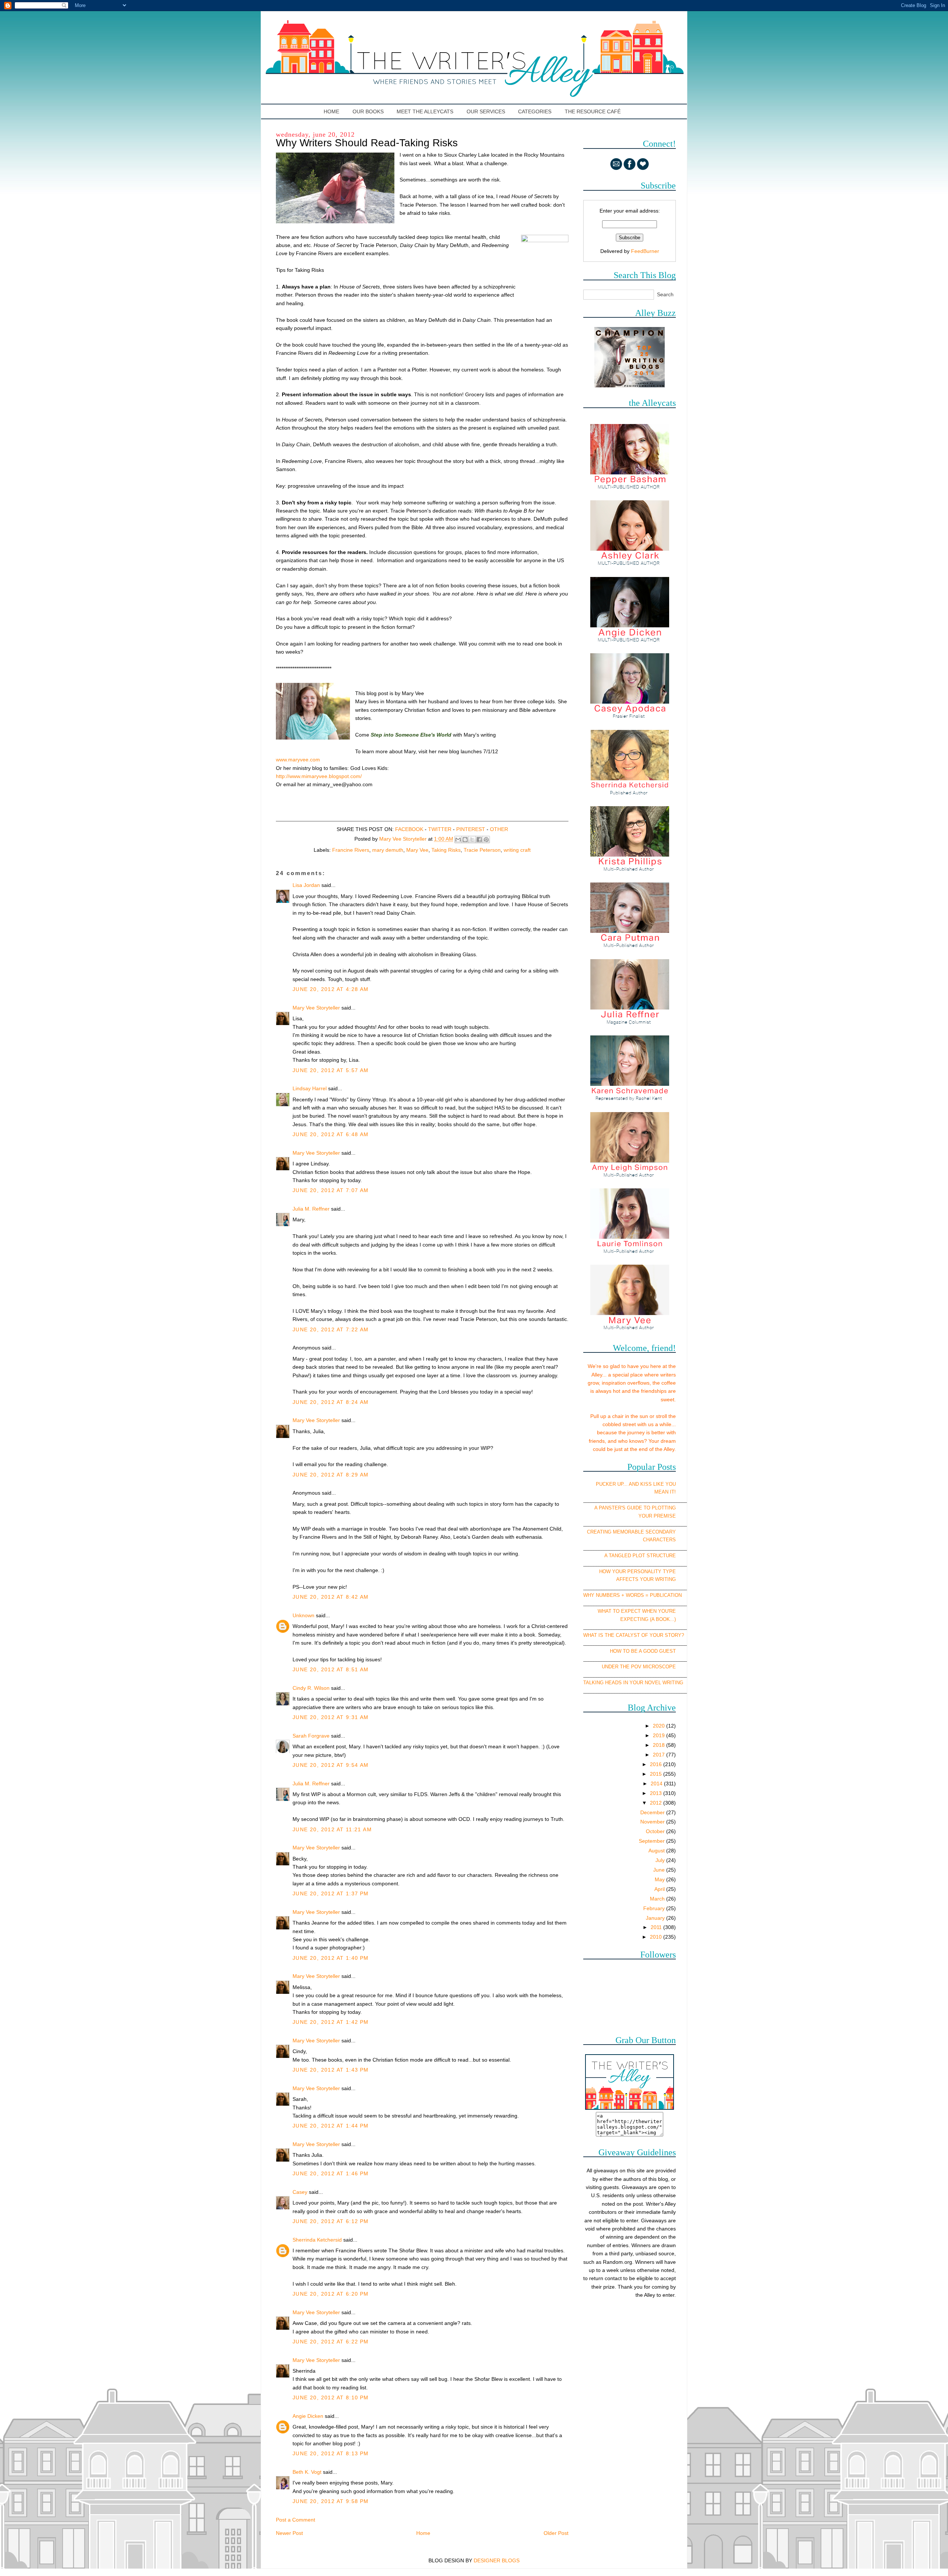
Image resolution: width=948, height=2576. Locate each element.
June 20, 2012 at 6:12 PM (331, 2221)
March (658, 1899)
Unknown (303, 1615)
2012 (657, 1803)
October (656, 1831)
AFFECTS (627, 1579)
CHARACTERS (659, 1540)
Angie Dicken (308, 2416)
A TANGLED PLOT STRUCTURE (640, 1556)
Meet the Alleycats (425, 111)
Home (332, 111)
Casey (300, 2192)
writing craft (517, 850)
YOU (671, 1484)
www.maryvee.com (298, 760)
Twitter (440, 829)
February (655, 1908)
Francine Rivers (351, 850)
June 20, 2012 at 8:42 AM (331, 1597)
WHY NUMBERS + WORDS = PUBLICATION (632, 1595)
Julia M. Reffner (311, 1209)
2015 (657, 1774)
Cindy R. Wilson (311, 1688)
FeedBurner (645, 251)
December (653, 1812)
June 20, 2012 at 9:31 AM (331, 1717)
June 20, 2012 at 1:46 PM (331, 2173)
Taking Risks (446, 850)
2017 (660, 1755)
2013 (657, 1793)
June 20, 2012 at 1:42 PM (331, 2022)
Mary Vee (417, 850)
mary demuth (388, 850)
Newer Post (289, 2533)
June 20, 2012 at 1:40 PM (331, 1958)
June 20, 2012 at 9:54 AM (331, 1765)
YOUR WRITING (658, 1579)
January (656, 1918)
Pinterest (471, 829)
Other (499, 829)
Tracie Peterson (482, 850)
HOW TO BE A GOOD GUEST (643, 1651)
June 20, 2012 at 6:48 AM (331, 1134)
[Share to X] (472, 840)
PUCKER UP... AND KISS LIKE (630, 1484)
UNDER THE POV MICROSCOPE (639, 1667)
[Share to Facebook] (479, 840)
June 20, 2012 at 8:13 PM (331, 2453)
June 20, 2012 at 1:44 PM (331, 2126)
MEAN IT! (665, 1492)
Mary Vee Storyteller (316, 1008)
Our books (368, 111)
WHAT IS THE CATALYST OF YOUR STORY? (634, 1635)
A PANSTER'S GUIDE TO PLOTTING (635, 1508)
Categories (535, 111)
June (660, 1870)
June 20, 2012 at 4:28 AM (331, 989)
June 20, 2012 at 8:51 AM (331, 1669)
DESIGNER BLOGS (497, 2560)
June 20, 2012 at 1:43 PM (331, 2070)
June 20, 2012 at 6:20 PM (331, 2294)
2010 (657, 1937)
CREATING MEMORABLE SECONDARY (631, 1532)
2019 (660, 1735)
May (660, 1879)
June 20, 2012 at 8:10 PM (331, 2398)
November (653, 1822)
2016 (657, 1764)
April (660, 1889)
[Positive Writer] (630, 386)
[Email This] (458, 840)
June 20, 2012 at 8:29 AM (331, 1475)
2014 (657, 1783)
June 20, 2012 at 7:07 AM (331, 1190)
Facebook (409, 829)
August (657, 1851)
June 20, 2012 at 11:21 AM (332, 1829)
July (661, 1860)
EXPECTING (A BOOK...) (648, 1619)
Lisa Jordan (306, 885)
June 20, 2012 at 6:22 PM (331, 2342)
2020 (660, 1726)
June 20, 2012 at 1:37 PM (331, 1893)
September (652, 1841)
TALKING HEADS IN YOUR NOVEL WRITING (633, 1683)
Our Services (486, 111)
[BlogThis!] (465, 840)
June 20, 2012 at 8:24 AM (331, 1402)
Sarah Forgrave (311, 1736)
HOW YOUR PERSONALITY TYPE (637, 1571)
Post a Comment (296, 2520)
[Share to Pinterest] (486, 840)
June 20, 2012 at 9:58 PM (331, 2501)
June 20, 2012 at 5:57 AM (331, 1070)
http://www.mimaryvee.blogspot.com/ (319, 776)
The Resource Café (593, 111)
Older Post (556, 2533)
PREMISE (665, 1516)
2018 (660, 1745)
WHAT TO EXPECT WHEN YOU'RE (637, 1611)
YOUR (645, 1516)
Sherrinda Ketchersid (317, 2240)
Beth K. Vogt (307, 2472)
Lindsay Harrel (310, 1088)
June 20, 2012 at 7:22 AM (331, 1329)
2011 (657, 1927)
